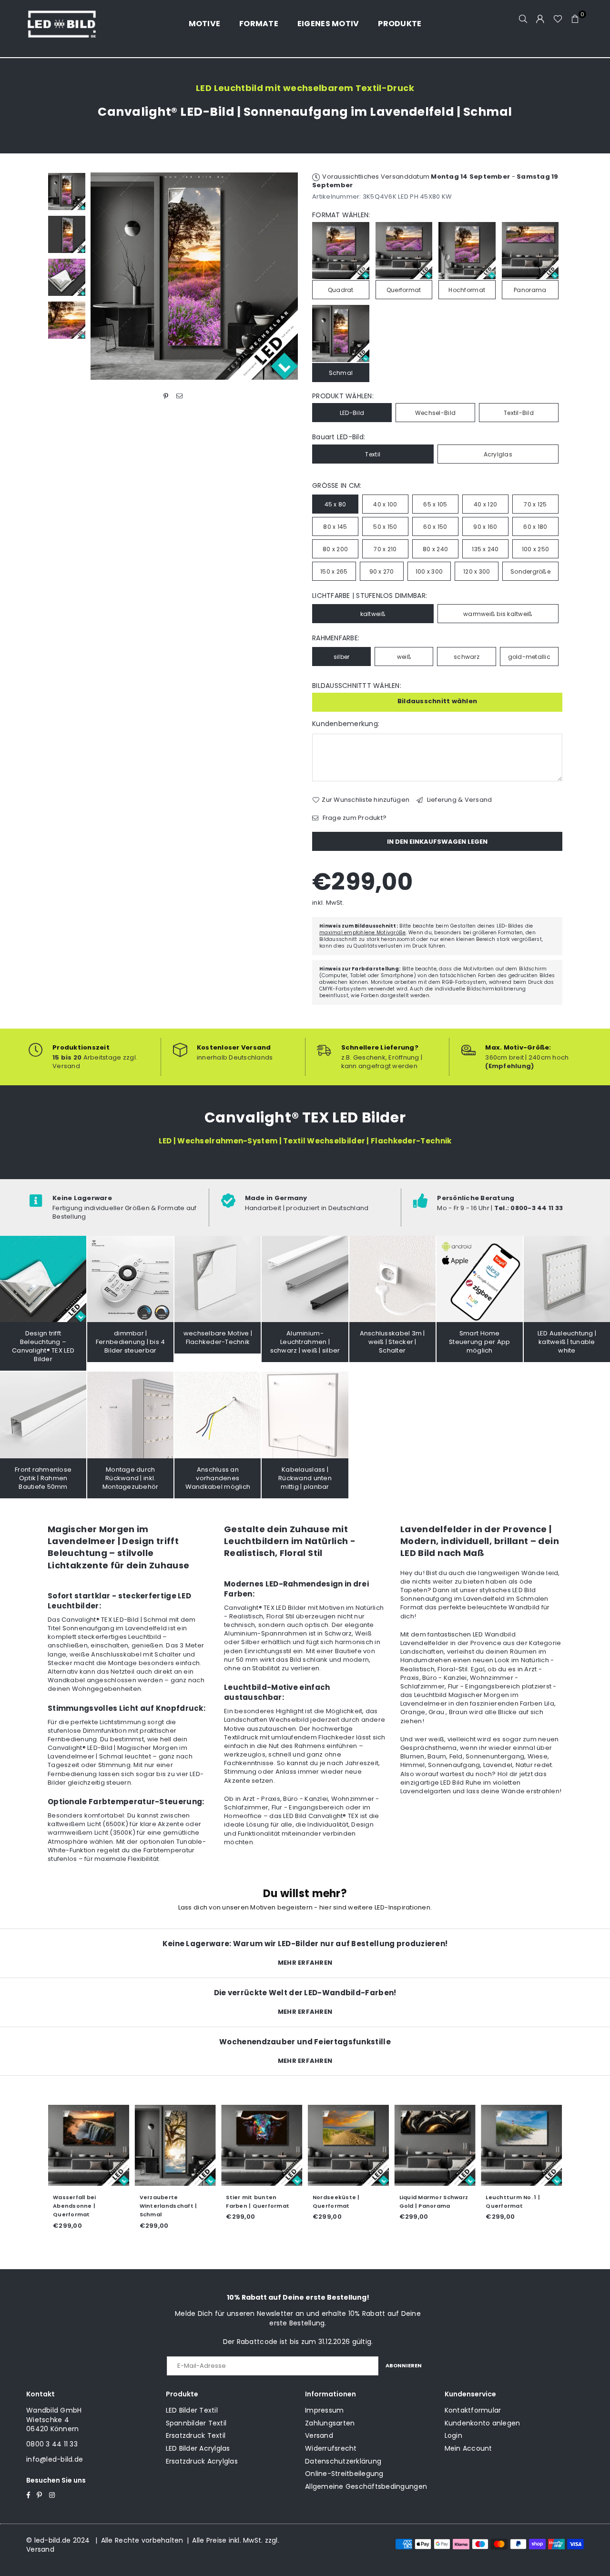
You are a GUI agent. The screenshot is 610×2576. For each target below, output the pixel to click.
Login (453, 2435)
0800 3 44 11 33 (52, 2444)
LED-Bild (352, 413)
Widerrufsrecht (331, 2448)
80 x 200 (335, 549)
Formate (259, 24)
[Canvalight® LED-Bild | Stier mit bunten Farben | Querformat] (262, 2145)
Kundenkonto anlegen (483, 2423)
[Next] (285, 276)
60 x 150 (435, 527)
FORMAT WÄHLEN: (341, 215)
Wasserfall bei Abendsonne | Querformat (75, 2206)
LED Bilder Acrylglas (198, 2448)
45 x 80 (335, 504)
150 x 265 (334, 571)
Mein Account (468, 2448)
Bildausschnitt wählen (437, 701)
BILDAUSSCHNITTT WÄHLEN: (357, 686)
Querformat (404, 290)
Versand (319, 2435)
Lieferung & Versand (458, 800)
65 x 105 (435, 504)
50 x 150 (385, 527)
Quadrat (341, 290)
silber (342, 657)
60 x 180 (535, 527)
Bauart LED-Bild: (339, 437)
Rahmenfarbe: (336, 638)
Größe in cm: (337, 486)
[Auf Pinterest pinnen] (166, 396)
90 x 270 (382, 571)
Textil (373, 454)
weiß (404, 657)
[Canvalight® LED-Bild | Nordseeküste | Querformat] (348, 2145)
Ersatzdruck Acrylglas (202, 2461)
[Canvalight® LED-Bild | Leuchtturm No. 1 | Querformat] (521, 2145)
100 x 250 (535, 549)
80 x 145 (335, 527)
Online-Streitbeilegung (344, 2474)
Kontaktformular (473, 2410)
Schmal (341, 373)
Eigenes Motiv (328, 24)
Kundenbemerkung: (346, 724)
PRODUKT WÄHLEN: (343, 396)
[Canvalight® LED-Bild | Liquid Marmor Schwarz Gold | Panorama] (435, 2145)
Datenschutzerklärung (343, 2461)
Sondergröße (530, 571)
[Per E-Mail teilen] (179, 396)
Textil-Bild (519, 413)
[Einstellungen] (540, 19)
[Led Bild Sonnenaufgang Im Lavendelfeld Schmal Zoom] (67, 320)
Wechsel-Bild (435, 413)
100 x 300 (429, 571)
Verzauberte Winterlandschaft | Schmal (168, 2206)
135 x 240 (485, 549)
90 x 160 (485, 527)
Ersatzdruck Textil (196, 2435)
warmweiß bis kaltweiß (498, 614)
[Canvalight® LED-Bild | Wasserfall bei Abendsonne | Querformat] (89, 2145)
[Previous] (104, 276)
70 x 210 (385, 549)
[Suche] (523, 19)
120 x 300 (477, 571)
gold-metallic (529, 657)
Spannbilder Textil (196, 2423)
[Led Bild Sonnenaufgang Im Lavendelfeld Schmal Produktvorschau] (67, 192)
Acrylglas (498, 454)
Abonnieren (404, 2365)
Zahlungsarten (330, 2423)
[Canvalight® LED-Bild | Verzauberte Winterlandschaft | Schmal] (175, 2145)
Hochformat (467, 290)
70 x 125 (535, 504)
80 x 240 (435, 549)
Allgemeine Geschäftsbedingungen (366, 2486)
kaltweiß (373, 614)
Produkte (400, 24)
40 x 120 (485, 504)
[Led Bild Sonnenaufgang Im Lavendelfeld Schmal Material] (67, 277)
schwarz (467, 657)
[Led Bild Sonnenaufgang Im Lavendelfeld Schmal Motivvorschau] (67, 234)
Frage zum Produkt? (354, 818)
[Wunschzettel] (558, 19)
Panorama (530, 290)
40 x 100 (385, 504)
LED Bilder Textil (192, 2410)
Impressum (324, 2410)
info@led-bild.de (55, 2459)
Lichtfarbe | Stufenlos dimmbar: (370, 596)
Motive (205, 24)
